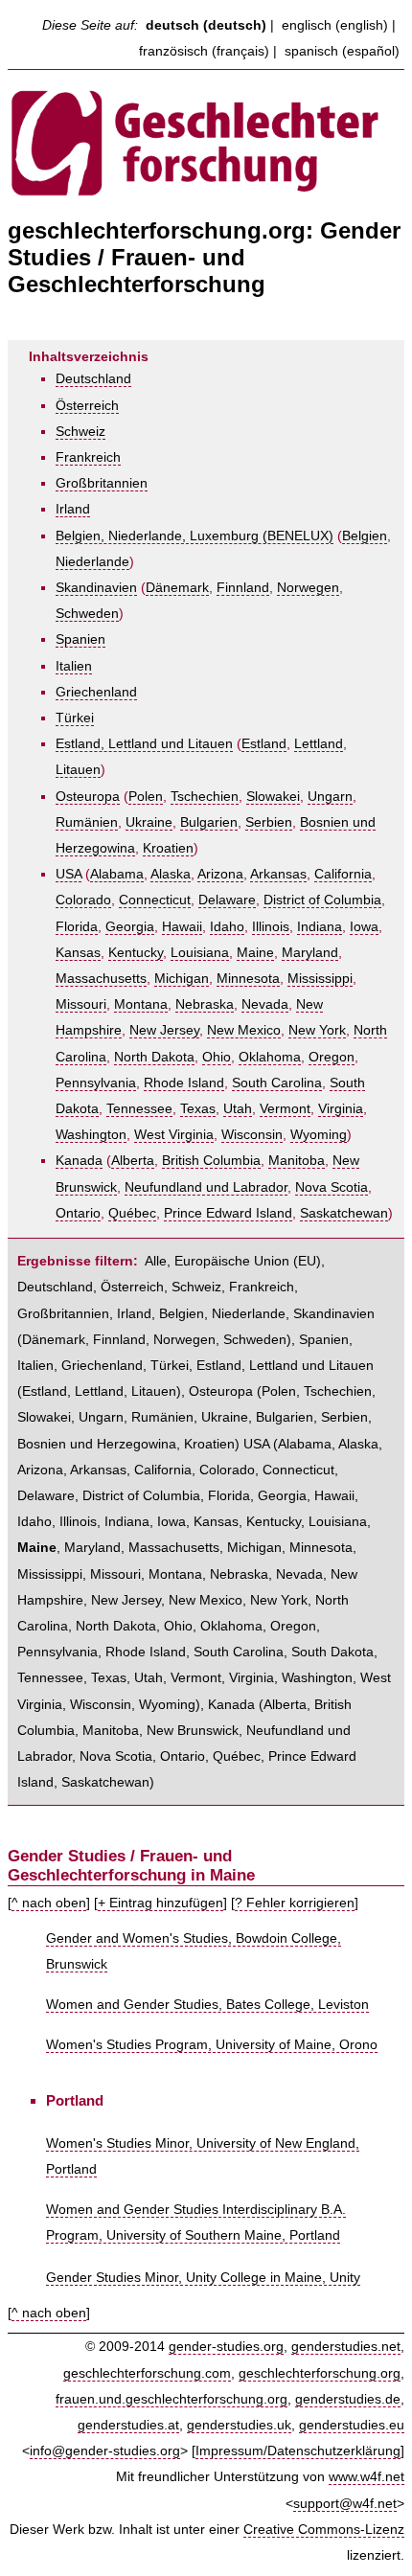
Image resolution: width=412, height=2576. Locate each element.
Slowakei (273, 797)
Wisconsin (252, 1135)
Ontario (78, 1213)
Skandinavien (96, 588)
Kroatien (168, 848)
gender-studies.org (226, 2347)
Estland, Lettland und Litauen (144, 744)
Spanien (80, 639)
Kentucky (136, 953)
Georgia (130, 927)
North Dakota (154, 1057)
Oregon (332, 1057)
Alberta (133, 1161)
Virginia (341, 1109)
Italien (74, 666)
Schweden (87, 614)
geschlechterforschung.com (147, 2373)
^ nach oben (49, 1903)
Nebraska (205, 1004)
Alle (156, 1261)
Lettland (319, 744)
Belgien (365, 536)
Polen (146, 797)
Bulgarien (209, 822)
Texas (198, 1109)
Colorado (83, 900)
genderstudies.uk (239, 2425)
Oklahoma (270, 1057)
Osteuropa (88, 797)
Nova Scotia (332, 1187)
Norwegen (308, 588)
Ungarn (330, 797)
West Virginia (174, 1135)
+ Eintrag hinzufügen (160, 1903)
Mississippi (320, 979)
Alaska (171, 874)
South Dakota (332, 1652)
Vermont (285, 1109)
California (343, 874)
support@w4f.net (345, 2504)
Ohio (217, 1057)
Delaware (227, 900)
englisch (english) (335, 25)
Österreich (87, 406)
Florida (77, 927)
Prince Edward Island (228, 1213)
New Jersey (164, 1030)
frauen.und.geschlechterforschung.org (172, 2399)
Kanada (79, 1161)
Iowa (364, 927)
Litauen (78, 770)
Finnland (243, 588)
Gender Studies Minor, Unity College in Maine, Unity (203, 2278)
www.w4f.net (366, 2477)
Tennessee (139, 1109)
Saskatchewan (344, 1213)
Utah (238, 1109)
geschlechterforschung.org (320, 2373)
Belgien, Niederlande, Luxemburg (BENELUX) (195, 536)
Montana (141, 1004)
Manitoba (297, 1161)
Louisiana (200, 953)
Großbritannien (102, 483)
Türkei (75, 718)
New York (317, 1030)
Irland (73, 509)
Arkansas (278, 874)
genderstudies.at (128, 2425)
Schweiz (80, 432)
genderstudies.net (346, 2347)
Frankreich (88, 457)
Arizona (220, 874)
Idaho (227, 927)
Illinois (271, 927)
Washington (91, 1135)
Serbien (269, 822)
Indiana (320, 927)
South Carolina (277, 1083)
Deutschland (93, 379)
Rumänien (87, 822)
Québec (132, 1213)
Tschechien (205, 797)
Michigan (182, 979)
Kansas (78, 953)
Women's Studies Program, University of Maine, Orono (212, 2045)
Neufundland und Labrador (206, 1187)
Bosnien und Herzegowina (97, 1444)
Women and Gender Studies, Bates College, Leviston (207, 2005)
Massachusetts (101, 979)
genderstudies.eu (352, 2425)
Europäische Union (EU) (248, 1261)
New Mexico (244, 1030)
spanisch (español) (342, 51)
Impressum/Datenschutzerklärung (298, 2451)
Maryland (310, 953)
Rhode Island (184, 1083)
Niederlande (92, 562)
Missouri (81, 1004)
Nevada (265, 1004)
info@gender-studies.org (105, 2451)
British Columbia (211, 1161)
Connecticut (155, 900)
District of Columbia (322, 900)
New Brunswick (193, 1731)
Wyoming (319, 1135)
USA (69, 874)
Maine (255, 953)
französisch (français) (204, 51)
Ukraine (149, 822)
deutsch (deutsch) (206, 25)
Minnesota (248, 979)
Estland (264, 744)
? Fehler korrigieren (295, 1903)
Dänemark (177, 588)
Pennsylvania (96, 1083)
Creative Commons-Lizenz (324, 2530)
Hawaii (182, 927)
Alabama (117, 874)
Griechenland (96, 692)
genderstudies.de (348, 2399)
